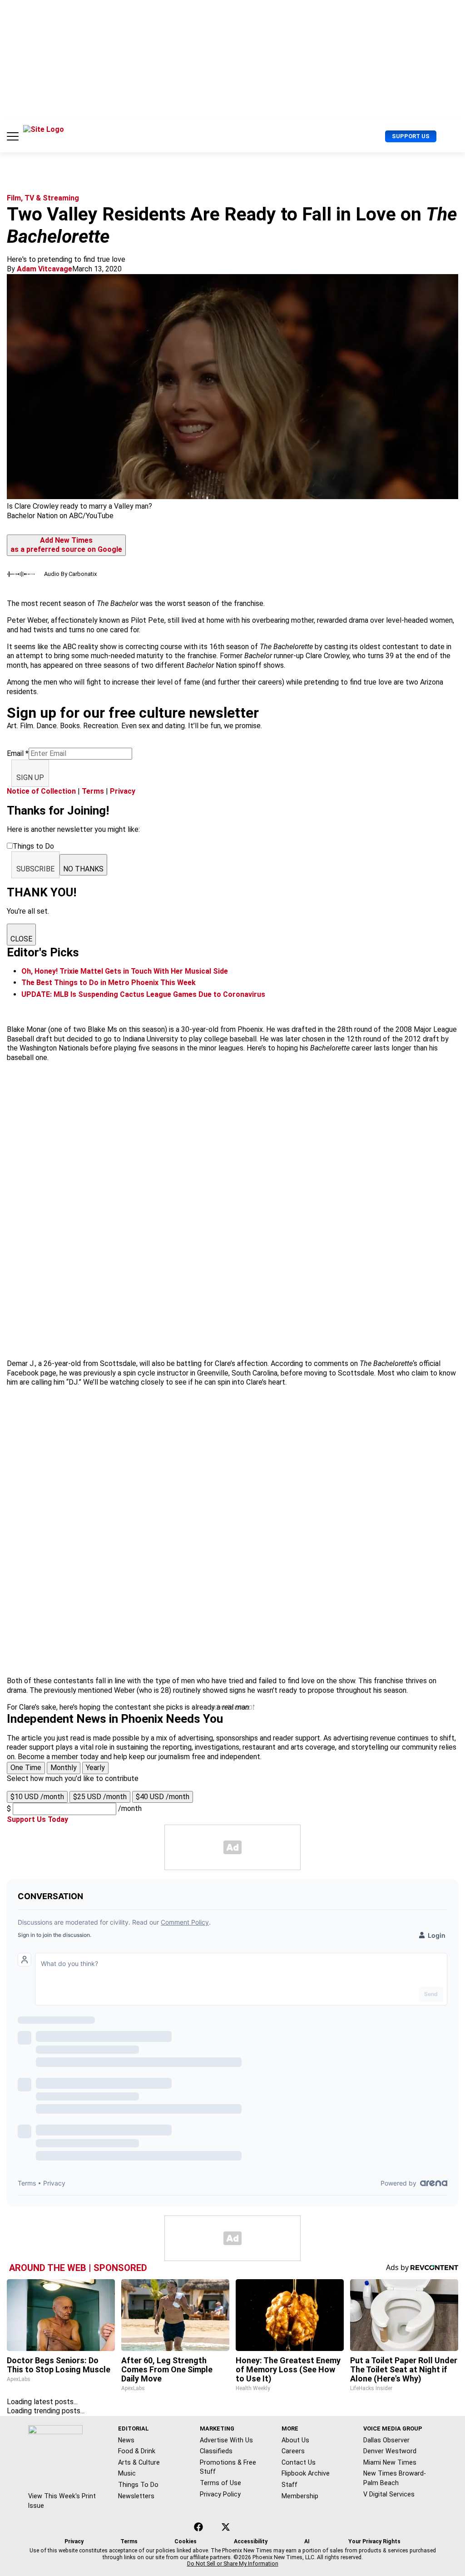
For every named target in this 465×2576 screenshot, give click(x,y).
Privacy (123, 791)
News (126, 2440)
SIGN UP (30, 778)
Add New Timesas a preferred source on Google (66, 545)
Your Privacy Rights (374, 2541)
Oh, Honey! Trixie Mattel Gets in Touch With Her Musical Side (125, 971)
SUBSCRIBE (35, 869)
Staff (289, 2485)
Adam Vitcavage (45, 269)
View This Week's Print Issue (62, 2501)
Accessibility (251, 2541)
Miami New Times (390, 2462)
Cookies (186, 2541)
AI (307, 2541)
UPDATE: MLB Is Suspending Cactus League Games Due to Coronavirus (143, 994)
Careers (293, 2451)
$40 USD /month (163, 1797)
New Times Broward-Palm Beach (395, 2478)
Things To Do (138, 2485)
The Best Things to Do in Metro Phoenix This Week (109, 983)
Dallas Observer (386, 2440)
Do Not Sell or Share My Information (233, 2564)
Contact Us (299, 2462)
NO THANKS (83, 869)
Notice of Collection (41, 791)
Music (127, 2473)
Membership (300, 2496)
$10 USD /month (37, 1797)
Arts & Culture (139, 2462)
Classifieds (216, 2451)
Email (18, 753)
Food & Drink (137, 2451)
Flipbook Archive (306, 2473)
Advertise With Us (226, 2440)
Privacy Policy (220, 2494)
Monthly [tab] (64, 1768)
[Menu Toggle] (13, 136)
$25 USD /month (100, 1797)
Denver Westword (390, 2451)
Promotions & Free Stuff (228, 2467)
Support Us (411, 136)
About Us (295, 2440)
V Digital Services (389, 2494)
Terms (93, 791)
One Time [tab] (26, 1768)
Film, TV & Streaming (43, 198)
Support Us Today (37, 1819)
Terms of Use (220, 2483)
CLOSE (21, 939)
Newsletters (136, 2496)
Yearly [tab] (95, 1768)
